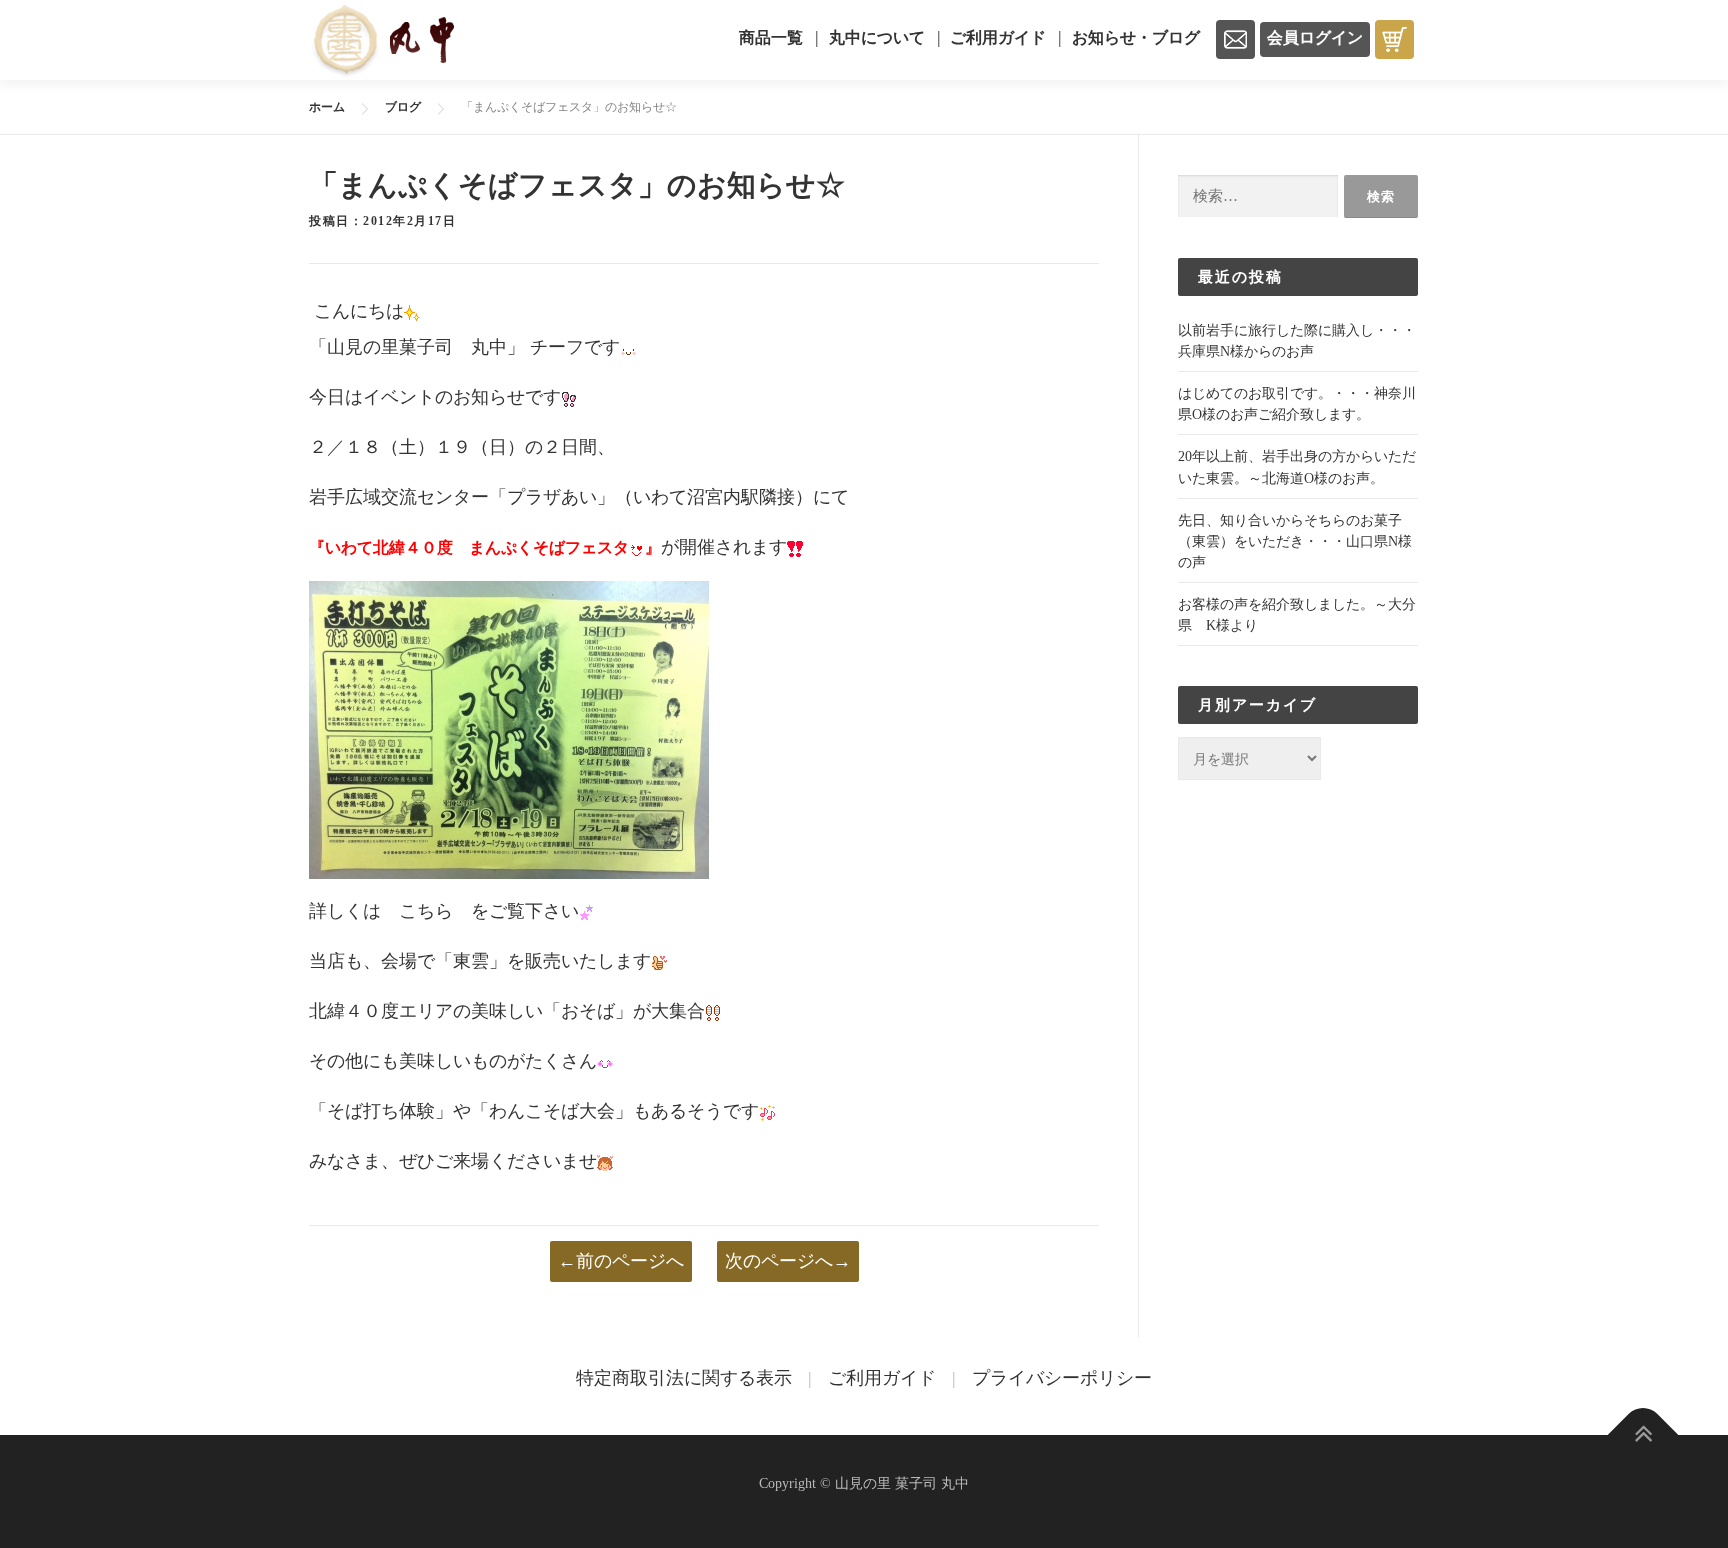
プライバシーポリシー (1062, 1378)
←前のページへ (621, 1261)
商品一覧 (771, 37)
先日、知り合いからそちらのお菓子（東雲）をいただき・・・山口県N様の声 (1295, 541)
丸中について (877, 37)
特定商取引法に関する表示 (684, 1378)
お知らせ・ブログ (1136, 37)
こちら (426, 911)
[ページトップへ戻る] (1643, 1435)
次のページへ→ (788, 1261)
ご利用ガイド (998, 37)
